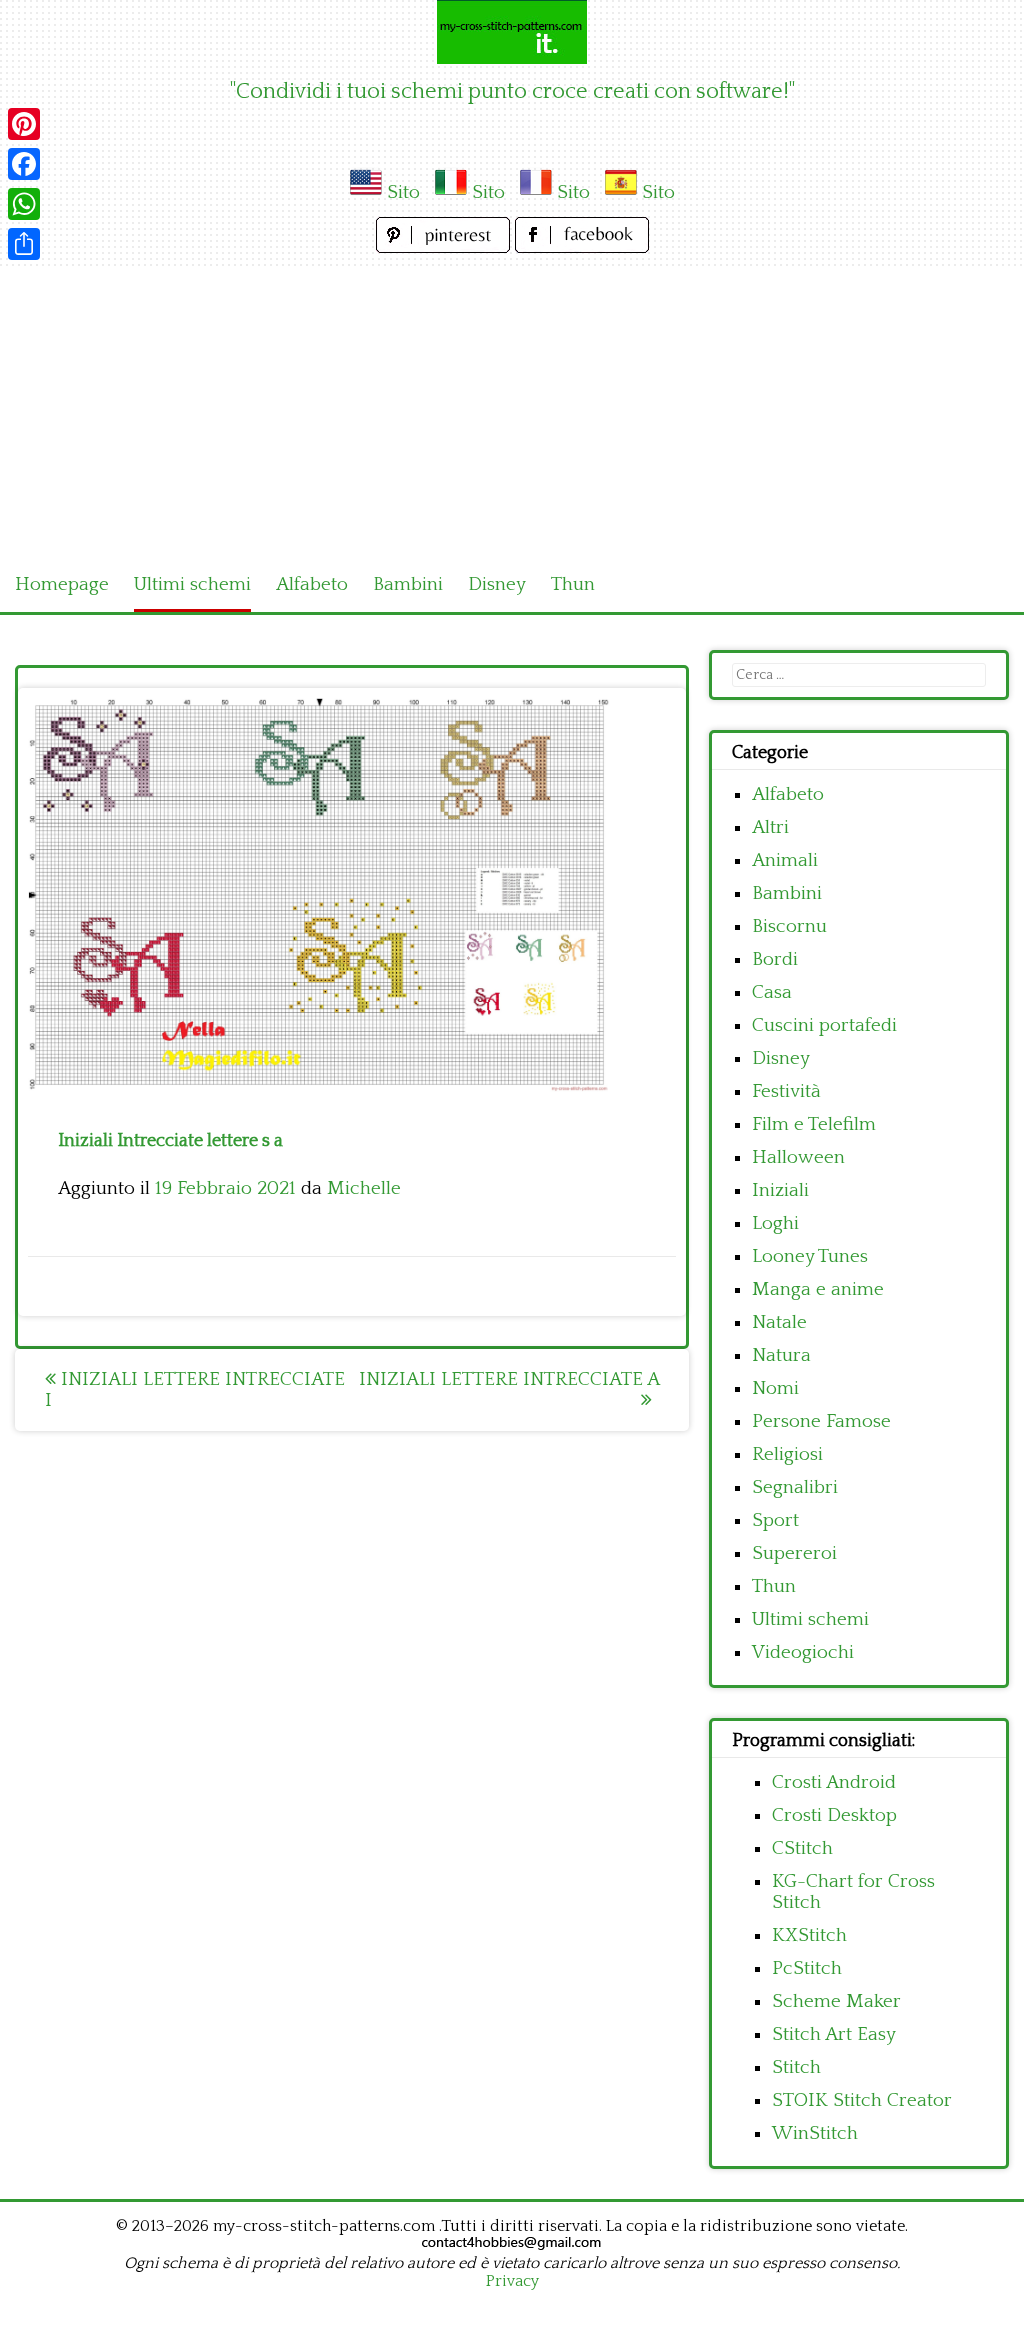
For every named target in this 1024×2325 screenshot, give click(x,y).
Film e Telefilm (814, 1124)
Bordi (775, 959)
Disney (497, 584)
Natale (779, 1322)
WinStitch (815, 2133)
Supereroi (794, 1553)
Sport (775, 1520)
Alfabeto (312, 584)
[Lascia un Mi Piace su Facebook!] (582, 247)
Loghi (775, 1223)
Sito (403, 192)
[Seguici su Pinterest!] (445, 247)
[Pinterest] (24, 124)
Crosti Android (834, 1782)
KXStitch (809, 1935)
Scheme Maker (836, 2001)
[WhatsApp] (24, 204)
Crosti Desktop (834, 1815)
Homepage (62, 584)
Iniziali (780, 1190)
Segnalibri (795, 1487)
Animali (785, 860)
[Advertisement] (512, 408)
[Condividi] (24, 244)
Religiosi (787, 1454)
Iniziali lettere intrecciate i (195, 1390)
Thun (573, 584)
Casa (772, 992)
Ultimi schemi (192, 584)
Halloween (798, 1157)
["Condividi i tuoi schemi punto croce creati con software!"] (512, 32)
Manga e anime (818, 1289)
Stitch (796, 2067)
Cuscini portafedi (824, 1025)
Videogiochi (803, 1652)
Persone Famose (821, 1421)
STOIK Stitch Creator (862, 2100)
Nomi (775, 1388)
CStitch (802, 1848)
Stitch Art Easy (834, 2034)
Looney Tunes (810, 1256)
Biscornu (789, 926)
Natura (781, 1355)
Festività (786, 1091)
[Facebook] (24, 164)
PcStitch (807, 1968)
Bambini (408, 584)
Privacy (512, 2281)
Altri (770, 827)
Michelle (364, 1188)
